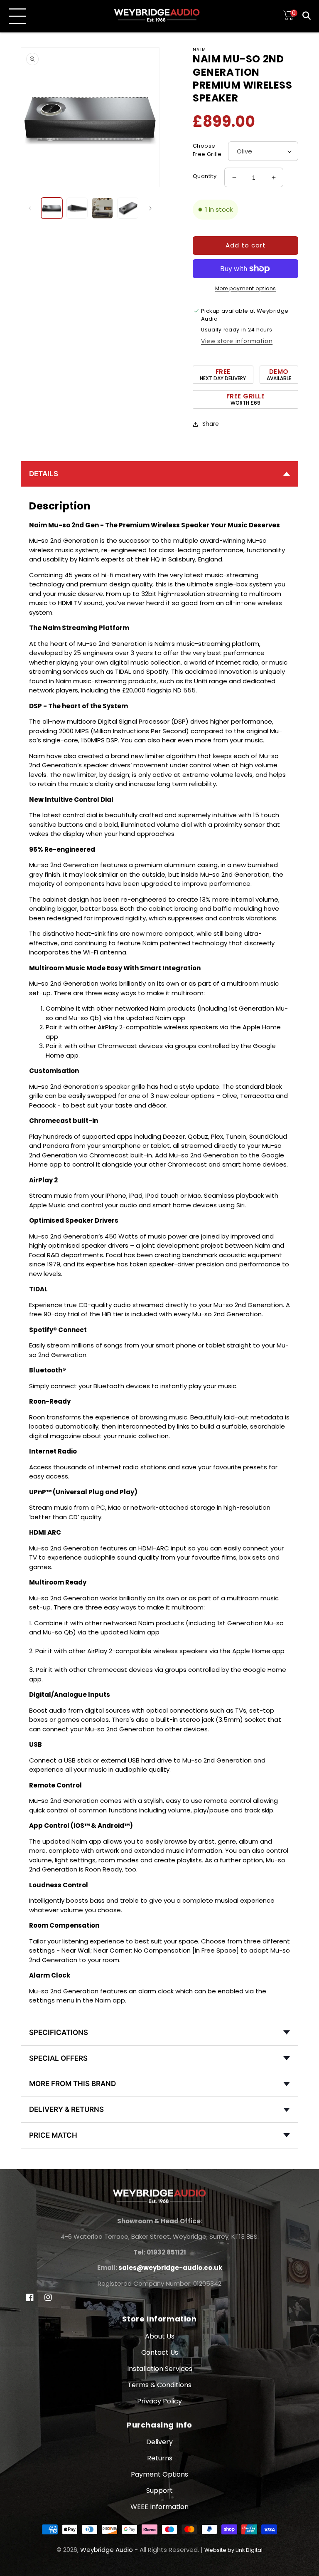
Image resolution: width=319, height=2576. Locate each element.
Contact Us (160, 2352)
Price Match (53, 2135)
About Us (160, 2336)
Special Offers (58, 2058)
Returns (160, 2458)
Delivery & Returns (66, 2109)
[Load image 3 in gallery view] (102, 208)
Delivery (159, 2442)
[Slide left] (30, 208)
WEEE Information (159, 2507)
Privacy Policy (159, 2401)
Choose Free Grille (207, 150)
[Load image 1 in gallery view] (52, 208)
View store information (237, 341)
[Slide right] (150, 208)
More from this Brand (72, 2084)
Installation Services (160, 2369)
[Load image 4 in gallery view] (128, 208)
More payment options (246, 288)
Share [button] (211, 424)
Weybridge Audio (107, 2550)
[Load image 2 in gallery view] (77, 208)
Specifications (59, 2032)
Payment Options (159, 2474)
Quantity (205, 176)
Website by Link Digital (233, 2550)
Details (44, 474)
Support (159, 2491)
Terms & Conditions (159, 2385)
